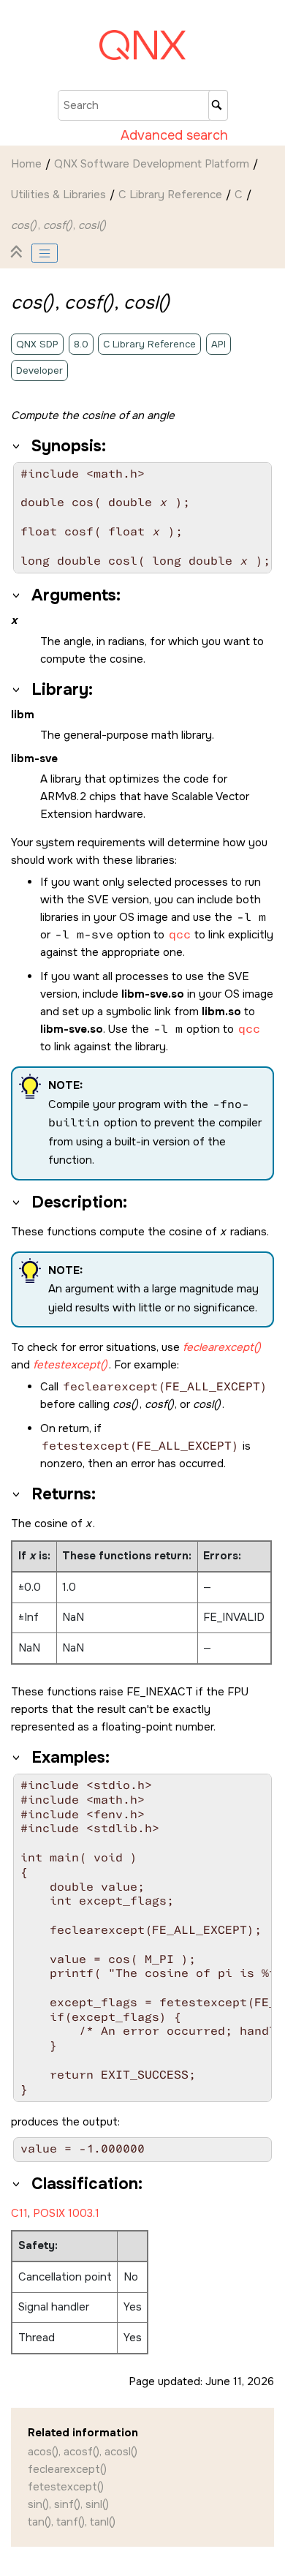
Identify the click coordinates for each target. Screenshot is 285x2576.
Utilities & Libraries (58, 195)
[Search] (218, 105)
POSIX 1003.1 (66, 2213)
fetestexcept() (66, 2487)
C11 (19, 2213)
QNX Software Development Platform (152, 164)
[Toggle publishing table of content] (45, 253)
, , (58, 225)
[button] (17, 446)
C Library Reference (170, 195)
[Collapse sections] (18, 253)
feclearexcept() (67, 2469)
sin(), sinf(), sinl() (68, 2504)
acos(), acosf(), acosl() (83, 2452)
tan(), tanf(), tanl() (72, 2522)
